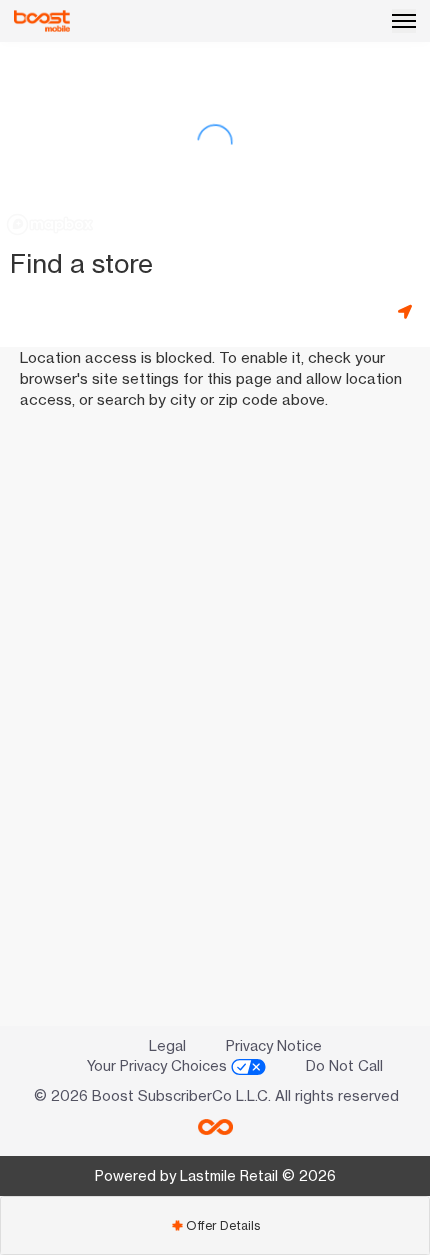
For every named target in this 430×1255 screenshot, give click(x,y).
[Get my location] (409, 311)
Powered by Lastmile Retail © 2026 (215, 1175)
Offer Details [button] (215, 1225)
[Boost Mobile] (42, 21)
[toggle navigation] (404, 21)
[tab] (215, 1225)
